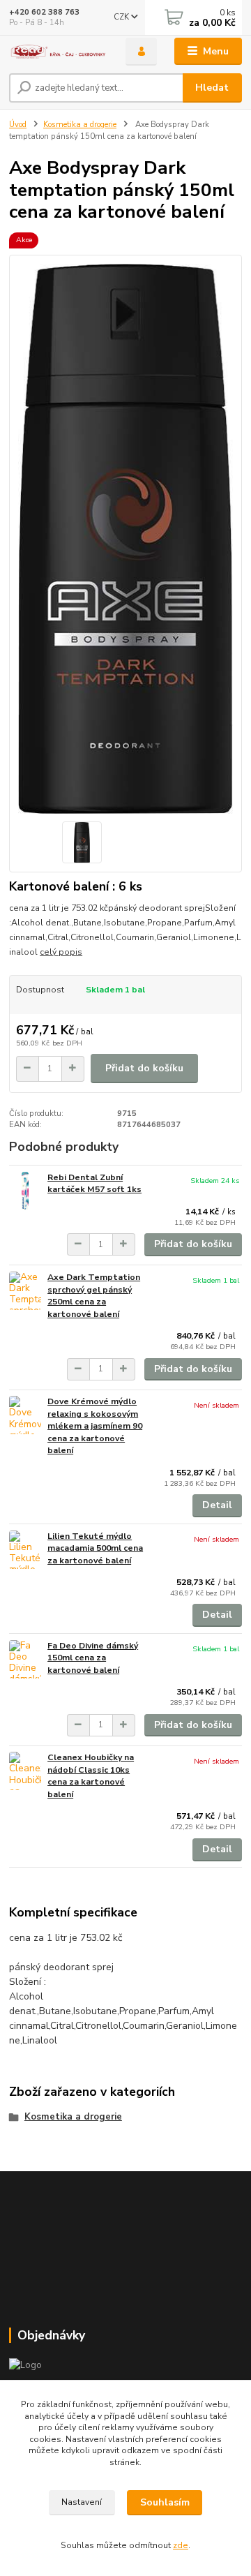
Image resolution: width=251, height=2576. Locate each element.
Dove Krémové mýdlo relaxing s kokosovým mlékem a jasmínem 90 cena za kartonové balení (95, 1426)
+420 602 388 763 (44, 12)
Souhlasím (165, 2502)
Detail (217, 1505)
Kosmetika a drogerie (80, 125)
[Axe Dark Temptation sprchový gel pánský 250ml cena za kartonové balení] (25, 1291)
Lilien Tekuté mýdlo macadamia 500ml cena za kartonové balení (95, 1548)
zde (181, 2545)
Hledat (212, 88)
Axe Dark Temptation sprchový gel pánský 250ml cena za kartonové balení (94, 1296)
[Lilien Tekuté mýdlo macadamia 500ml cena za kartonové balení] (25, 1550)
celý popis (61, 952)
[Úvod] (58, 52)
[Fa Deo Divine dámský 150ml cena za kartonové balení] (25, 1659)
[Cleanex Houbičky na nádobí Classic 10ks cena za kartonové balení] (25, 1771)
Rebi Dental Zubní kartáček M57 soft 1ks (94, 1184)
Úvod (18, 125)
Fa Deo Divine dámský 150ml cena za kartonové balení (93, 1658)
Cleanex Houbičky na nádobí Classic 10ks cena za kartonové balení (91, 1776)
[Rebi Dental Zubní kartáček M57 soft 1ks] (25, 1191)
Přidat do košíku (144, 1068)
